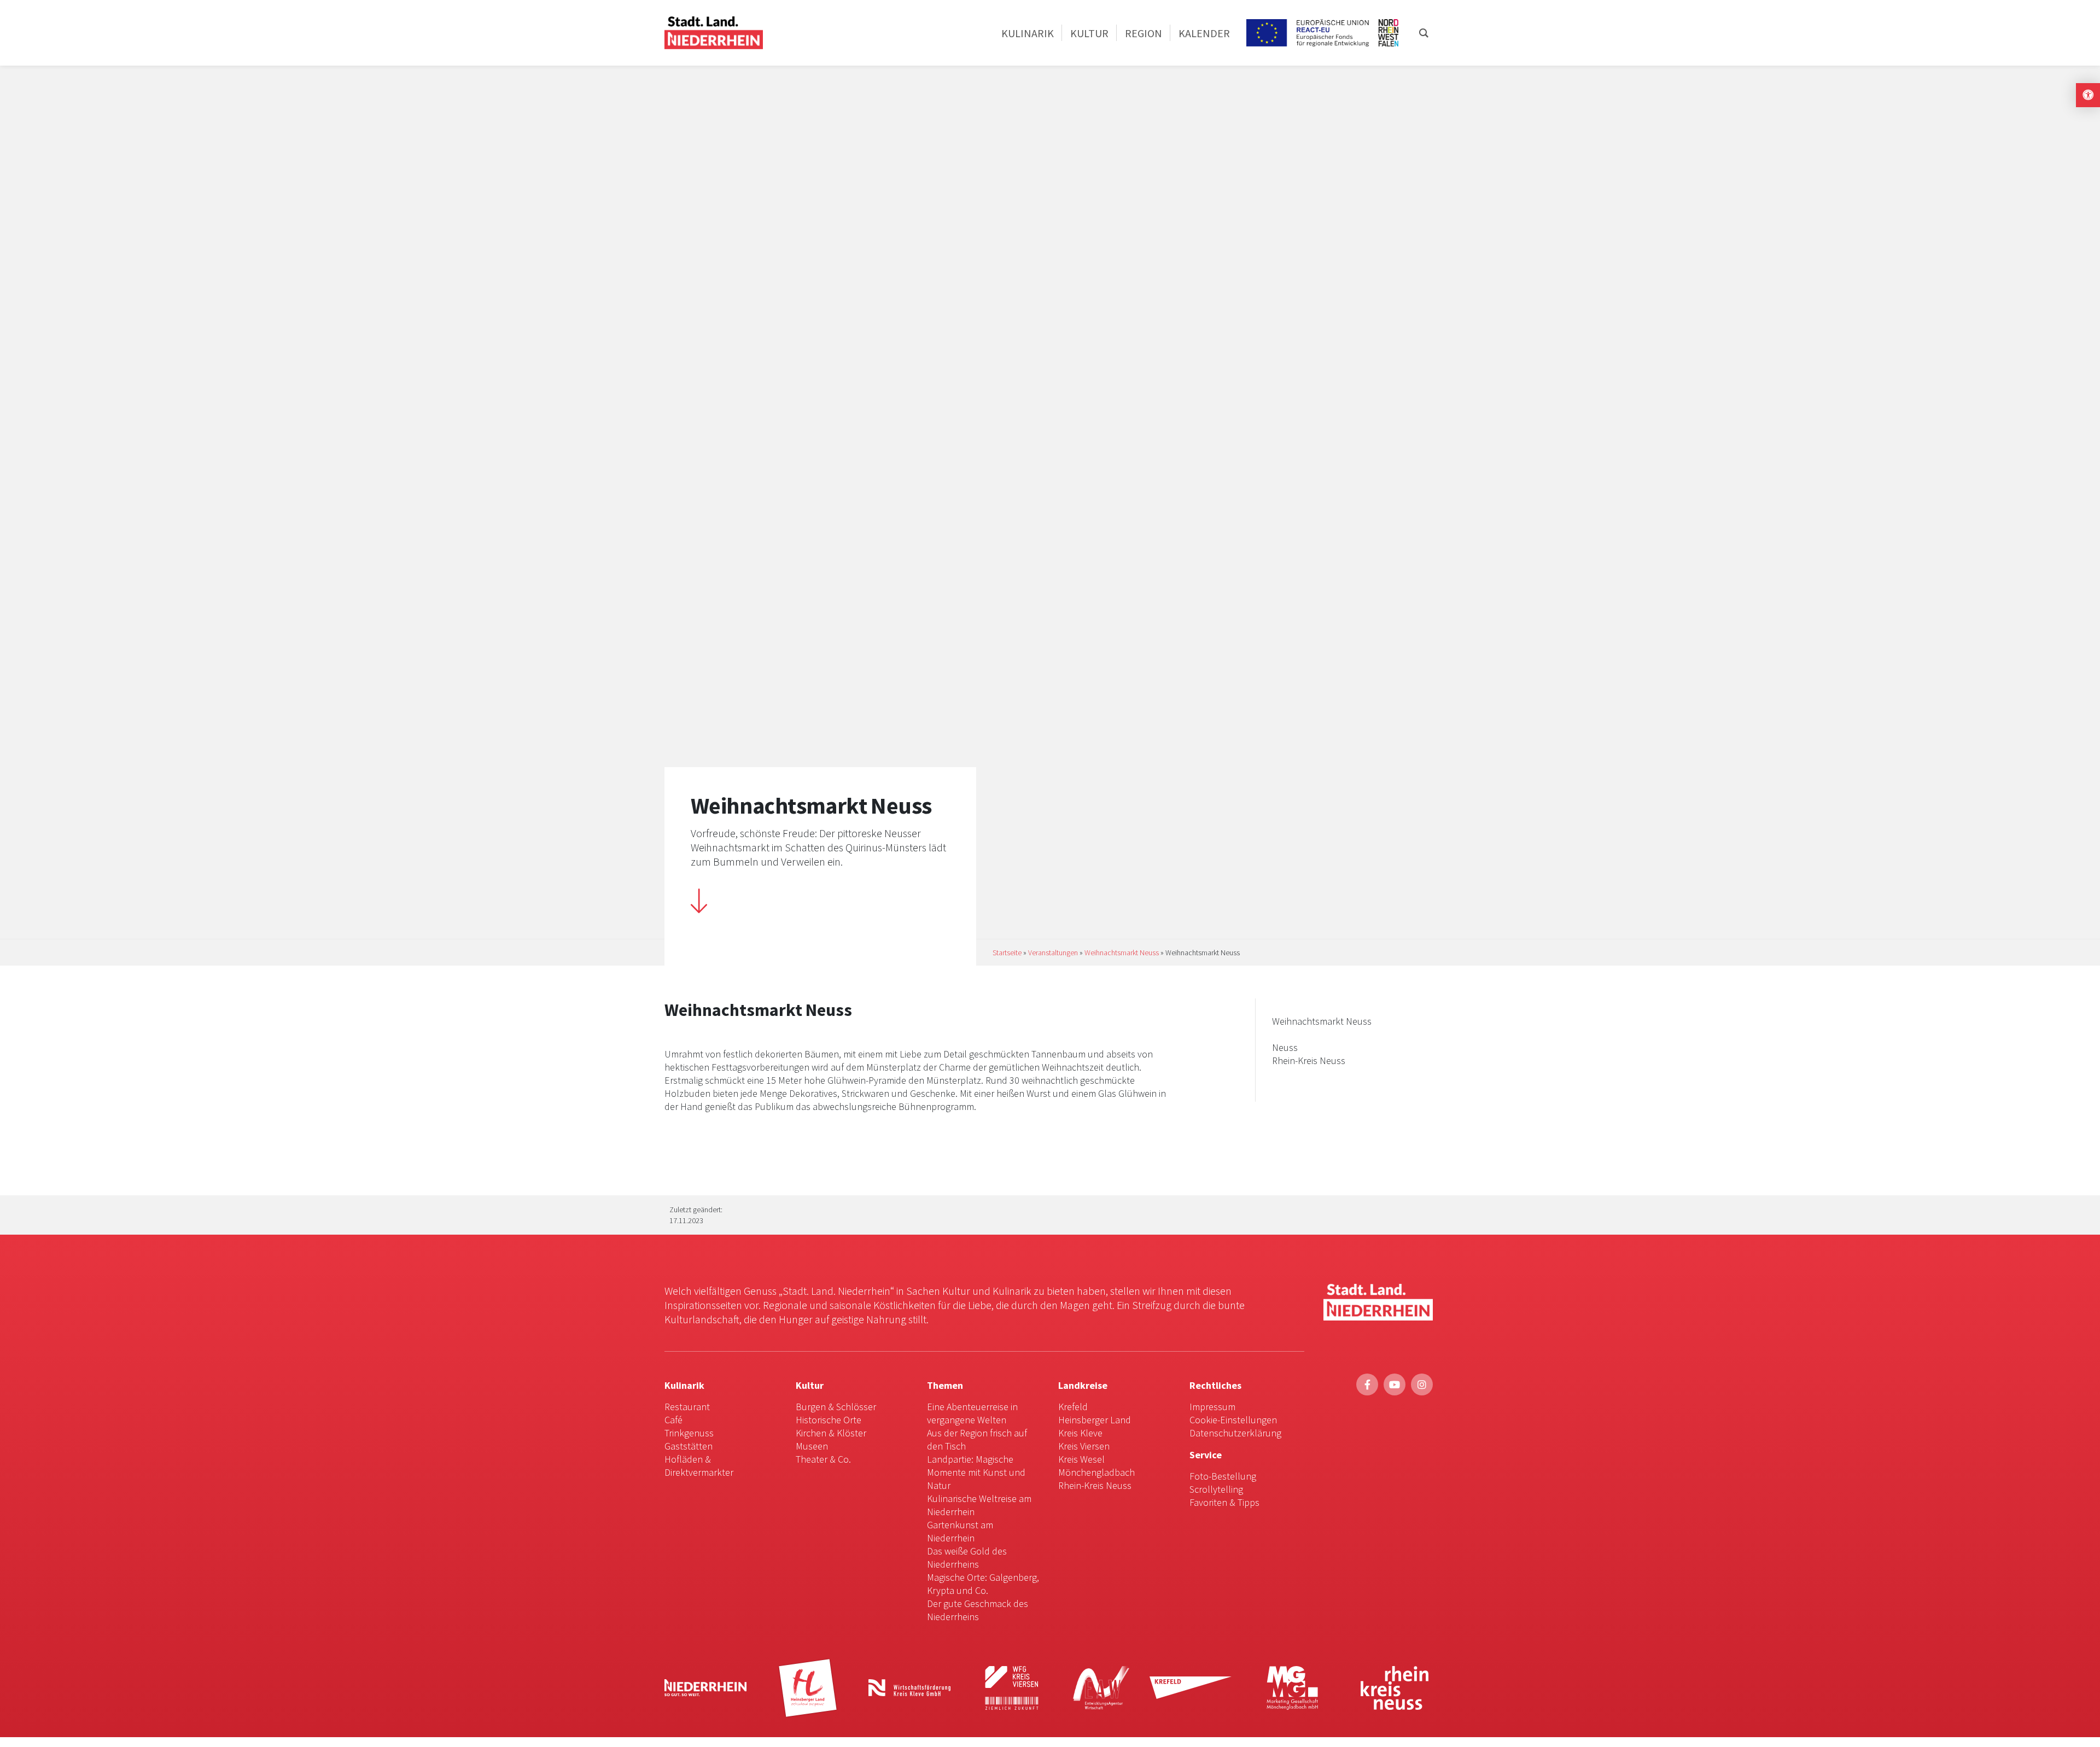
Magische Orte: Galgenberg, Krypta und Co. (983, 1584)
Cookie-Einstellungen (1233, 1420)
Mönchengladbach (1096, 1472)
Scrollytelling (1216, 1489)
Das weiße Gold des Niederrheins (967, 1558)
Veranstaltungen (1053, 953)
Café (673, 1420)
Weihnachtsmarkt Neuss (1122, 953)
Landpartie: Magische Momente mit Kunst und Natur (976, 1472)
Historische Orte (829, 1420)
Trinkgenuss (689, 1433)
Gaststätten (689, 1446)
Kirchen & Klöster (831, 1433)
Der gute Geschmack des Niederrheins (978, 1610)
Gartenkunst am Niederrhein (960, 1531)
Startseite (1007, 953)
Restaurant (687, 1407)
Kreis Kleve (1080, 1433)
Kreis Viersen (1084, 1446)
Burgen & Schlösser (836, 1407)
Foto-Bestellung (1223, 1476)
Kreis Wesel (1081, 1459)
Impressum (1212, 1407)
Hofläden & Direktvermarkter (699, 1466)
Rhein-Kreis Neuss (1095, 1485)
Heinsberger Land (1095, 1420)
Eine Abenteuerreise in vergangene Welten (972, 1413)
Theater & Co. (823, 1459)
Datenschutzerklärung (1235, 1433)
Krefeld (1073, 1407)
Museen (812, 1446)
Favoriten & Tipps (1224, 1502)
